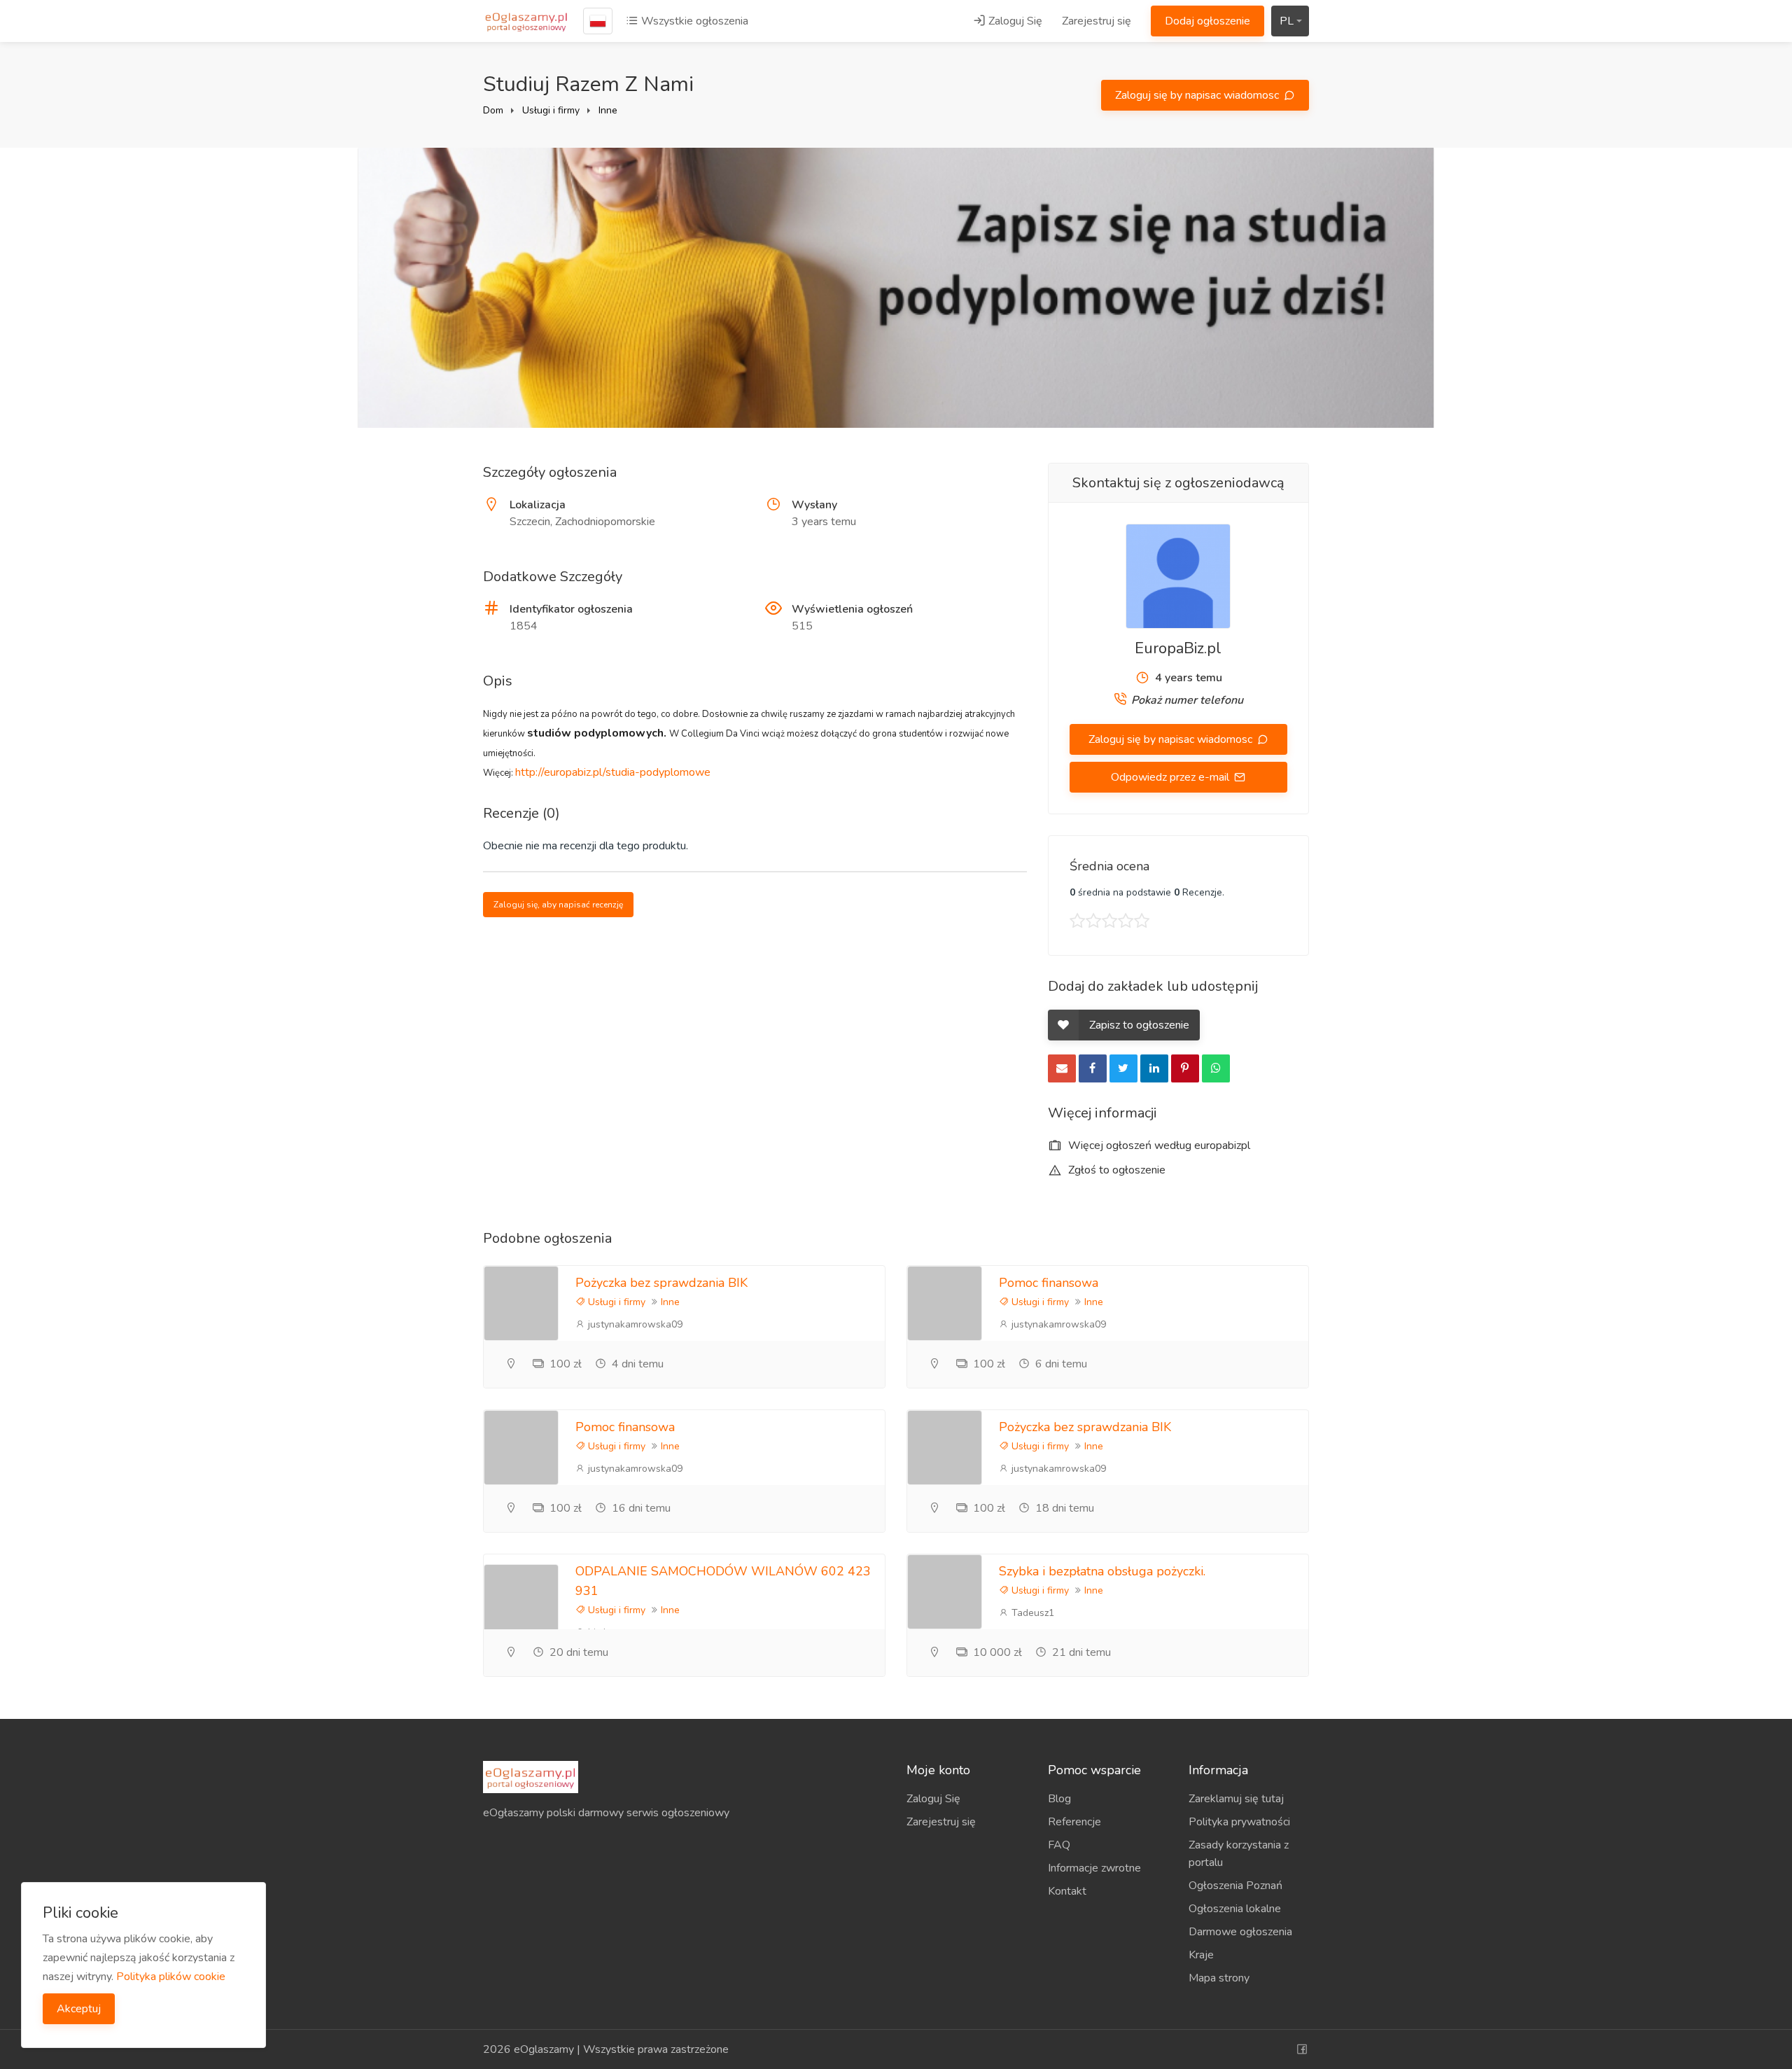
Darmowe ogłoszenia (1240, 1932)
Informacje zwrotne (1094, 1868)
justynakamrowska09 (634, 1324)
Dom (493, 110)
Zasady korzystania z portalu (1239, 1854)
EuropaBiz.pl (1178, 648)
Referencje (1074, 1822)
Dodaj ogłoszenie (1207, 21)
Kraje (1201, 1955)
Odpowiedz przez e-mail (1171, 777)
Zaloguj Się (1014, 21)
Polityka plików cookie (171, 1977)
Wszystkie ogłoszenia (693, 21)
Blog (1059, 1799)
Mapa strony (1219, 1978)
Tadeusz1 (1031, 1613)
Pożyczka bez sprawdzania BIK (661, 1283)
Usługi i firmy (551, 110)
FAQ (1059, 1845)
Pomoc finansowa (1049, 1283)
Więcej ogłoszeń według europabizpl (1158, 1145)
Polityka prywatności (1239, 1822)
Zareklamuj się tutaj (1236, 1799)
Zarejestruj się (1097, 21)
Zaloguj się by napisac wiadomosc (1198, 95)
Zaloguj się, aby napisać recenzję (558, 905)
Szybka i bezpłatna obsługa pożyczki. (1102, 1571)
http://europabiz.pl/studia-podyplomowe (613, 772)
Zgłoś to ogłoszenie (1115, 1170)
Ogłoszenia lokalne (1235, 1909)
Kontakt (1067, 1891)
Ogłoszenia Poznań (1235, 1886)
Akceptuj (79, 2009)
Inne (608, 110)
